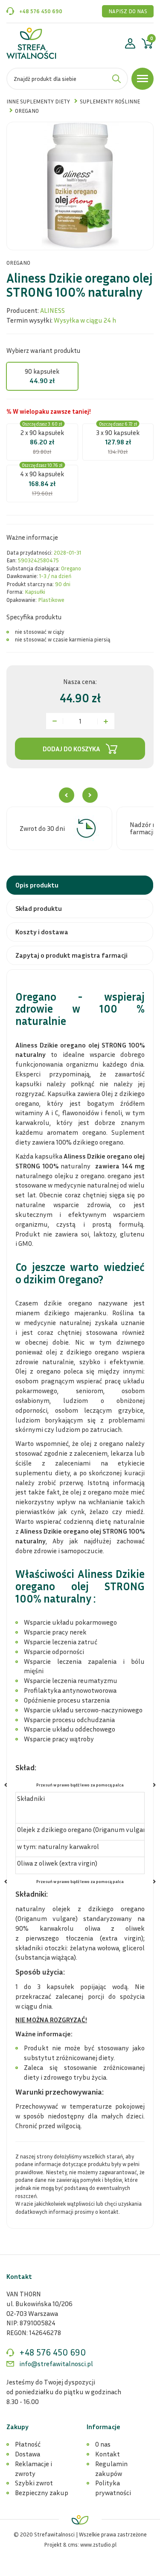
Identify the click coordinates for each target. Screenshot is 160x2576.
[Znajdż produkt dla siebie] (116, 79)
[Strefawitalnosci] (31, 43)
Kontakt (108, 2454)
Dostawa (28, 2454)
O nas (103, 2444)
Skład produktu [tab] (39, 908)
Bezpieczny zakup (42, 2493)
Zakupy (17, 2427)
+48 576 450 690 (41, 11)
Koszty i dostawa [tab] (42, 932)
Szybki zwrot (34, 2483)
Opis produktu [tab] (37, 885)
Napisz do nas (128, 11)
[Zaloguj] (130, 45)
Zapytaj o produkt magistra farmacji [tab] (71, 955)
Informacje (103, 2427)
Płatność (28, 2444)
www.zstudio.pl (98, 2545)
